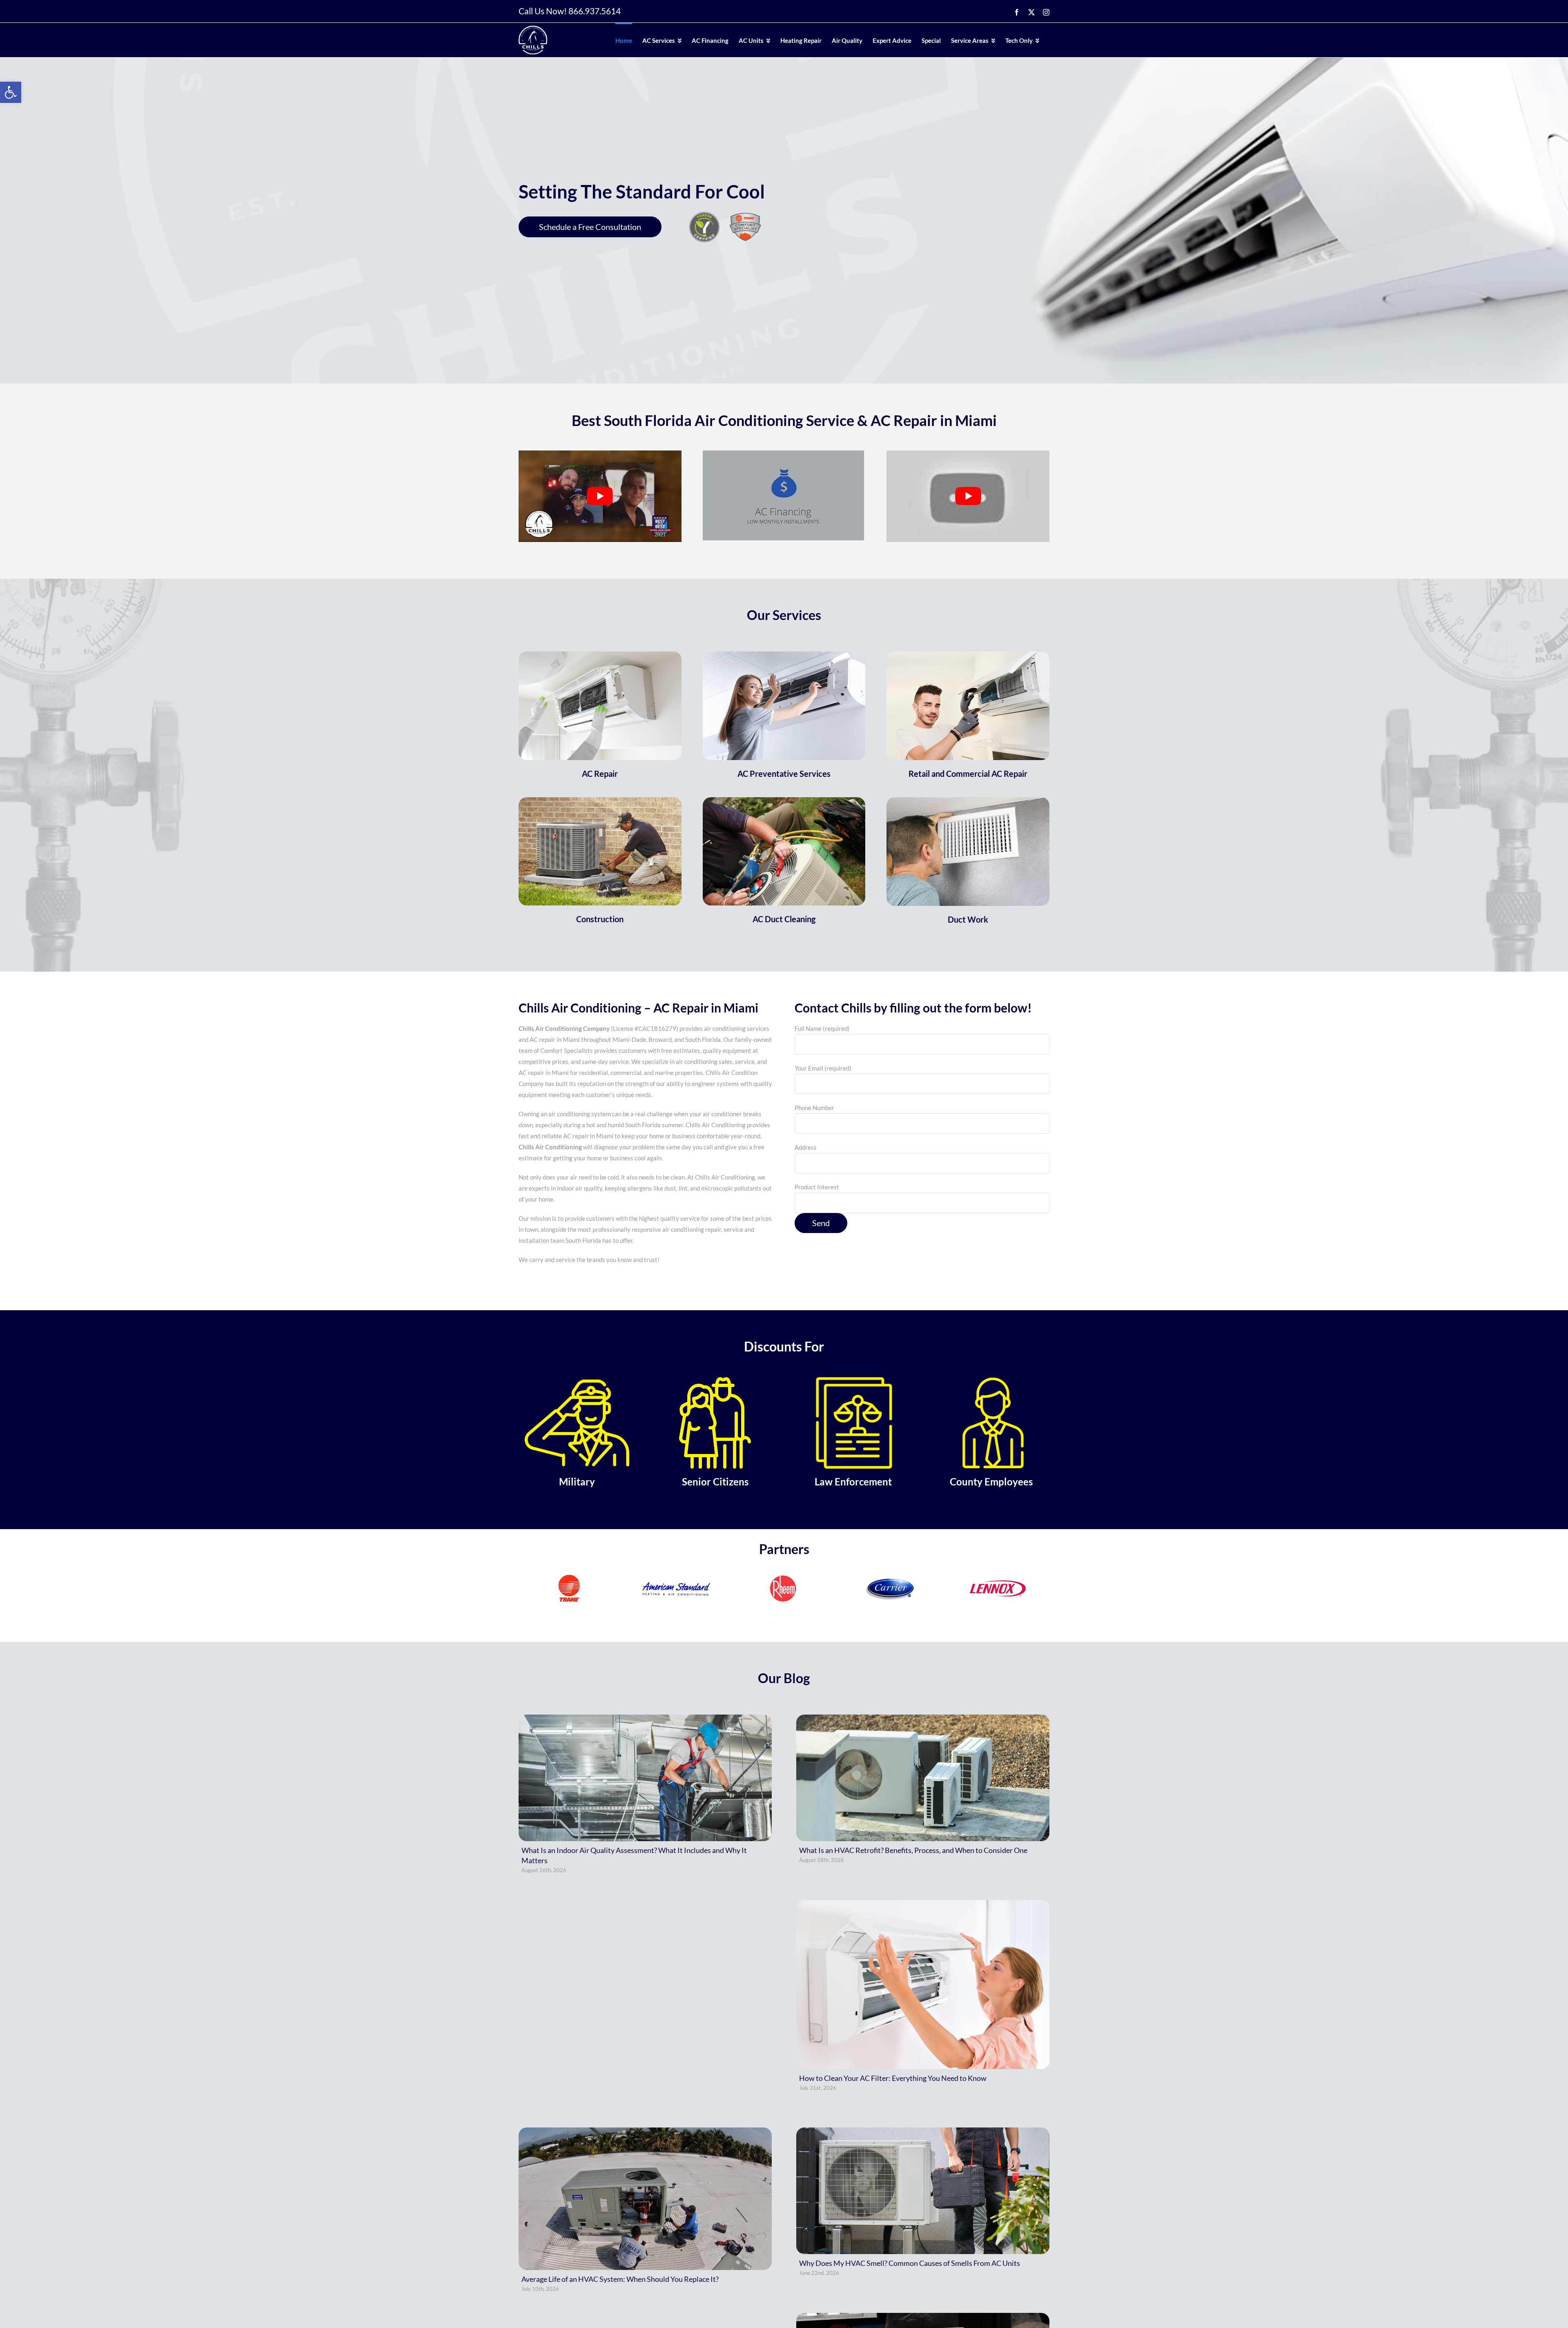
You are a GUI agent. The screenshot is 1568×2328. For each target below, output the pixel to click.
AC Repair (600, 774)
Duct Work (968, 919)
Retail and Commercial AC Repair (968, 774)
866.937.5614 (595, 11)
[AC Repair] (600, 656)
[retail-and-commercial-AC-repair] (968, 656)
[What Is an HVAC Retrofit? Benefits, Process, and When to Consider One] (923, 1778)
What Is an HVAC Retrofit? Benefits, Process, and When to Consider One (913, 1850)
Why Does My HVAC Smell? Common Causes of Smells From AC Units (910, 2263)
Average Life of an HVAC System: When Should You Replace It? (620, 2279)
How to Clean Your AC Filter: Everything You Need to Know (893, 2078)
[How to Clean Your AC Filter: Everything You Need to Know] (923, 1985)
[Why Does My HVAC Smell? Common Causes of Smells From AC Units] (923, 2191)
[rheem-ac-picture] (600, 801)
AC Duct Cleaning (784, 919)
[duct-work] (968, 801)
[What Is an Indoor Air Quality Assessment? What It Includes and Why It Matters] (645, 1778)
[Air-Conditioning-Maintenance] (784, 801)
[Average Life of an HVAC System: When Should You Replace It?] (645, 2199)
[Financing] (783, 453)
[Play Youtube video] (600, 496)
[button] (11, 92)
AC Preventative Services (784, 774)
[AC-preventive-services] (784, 656)
